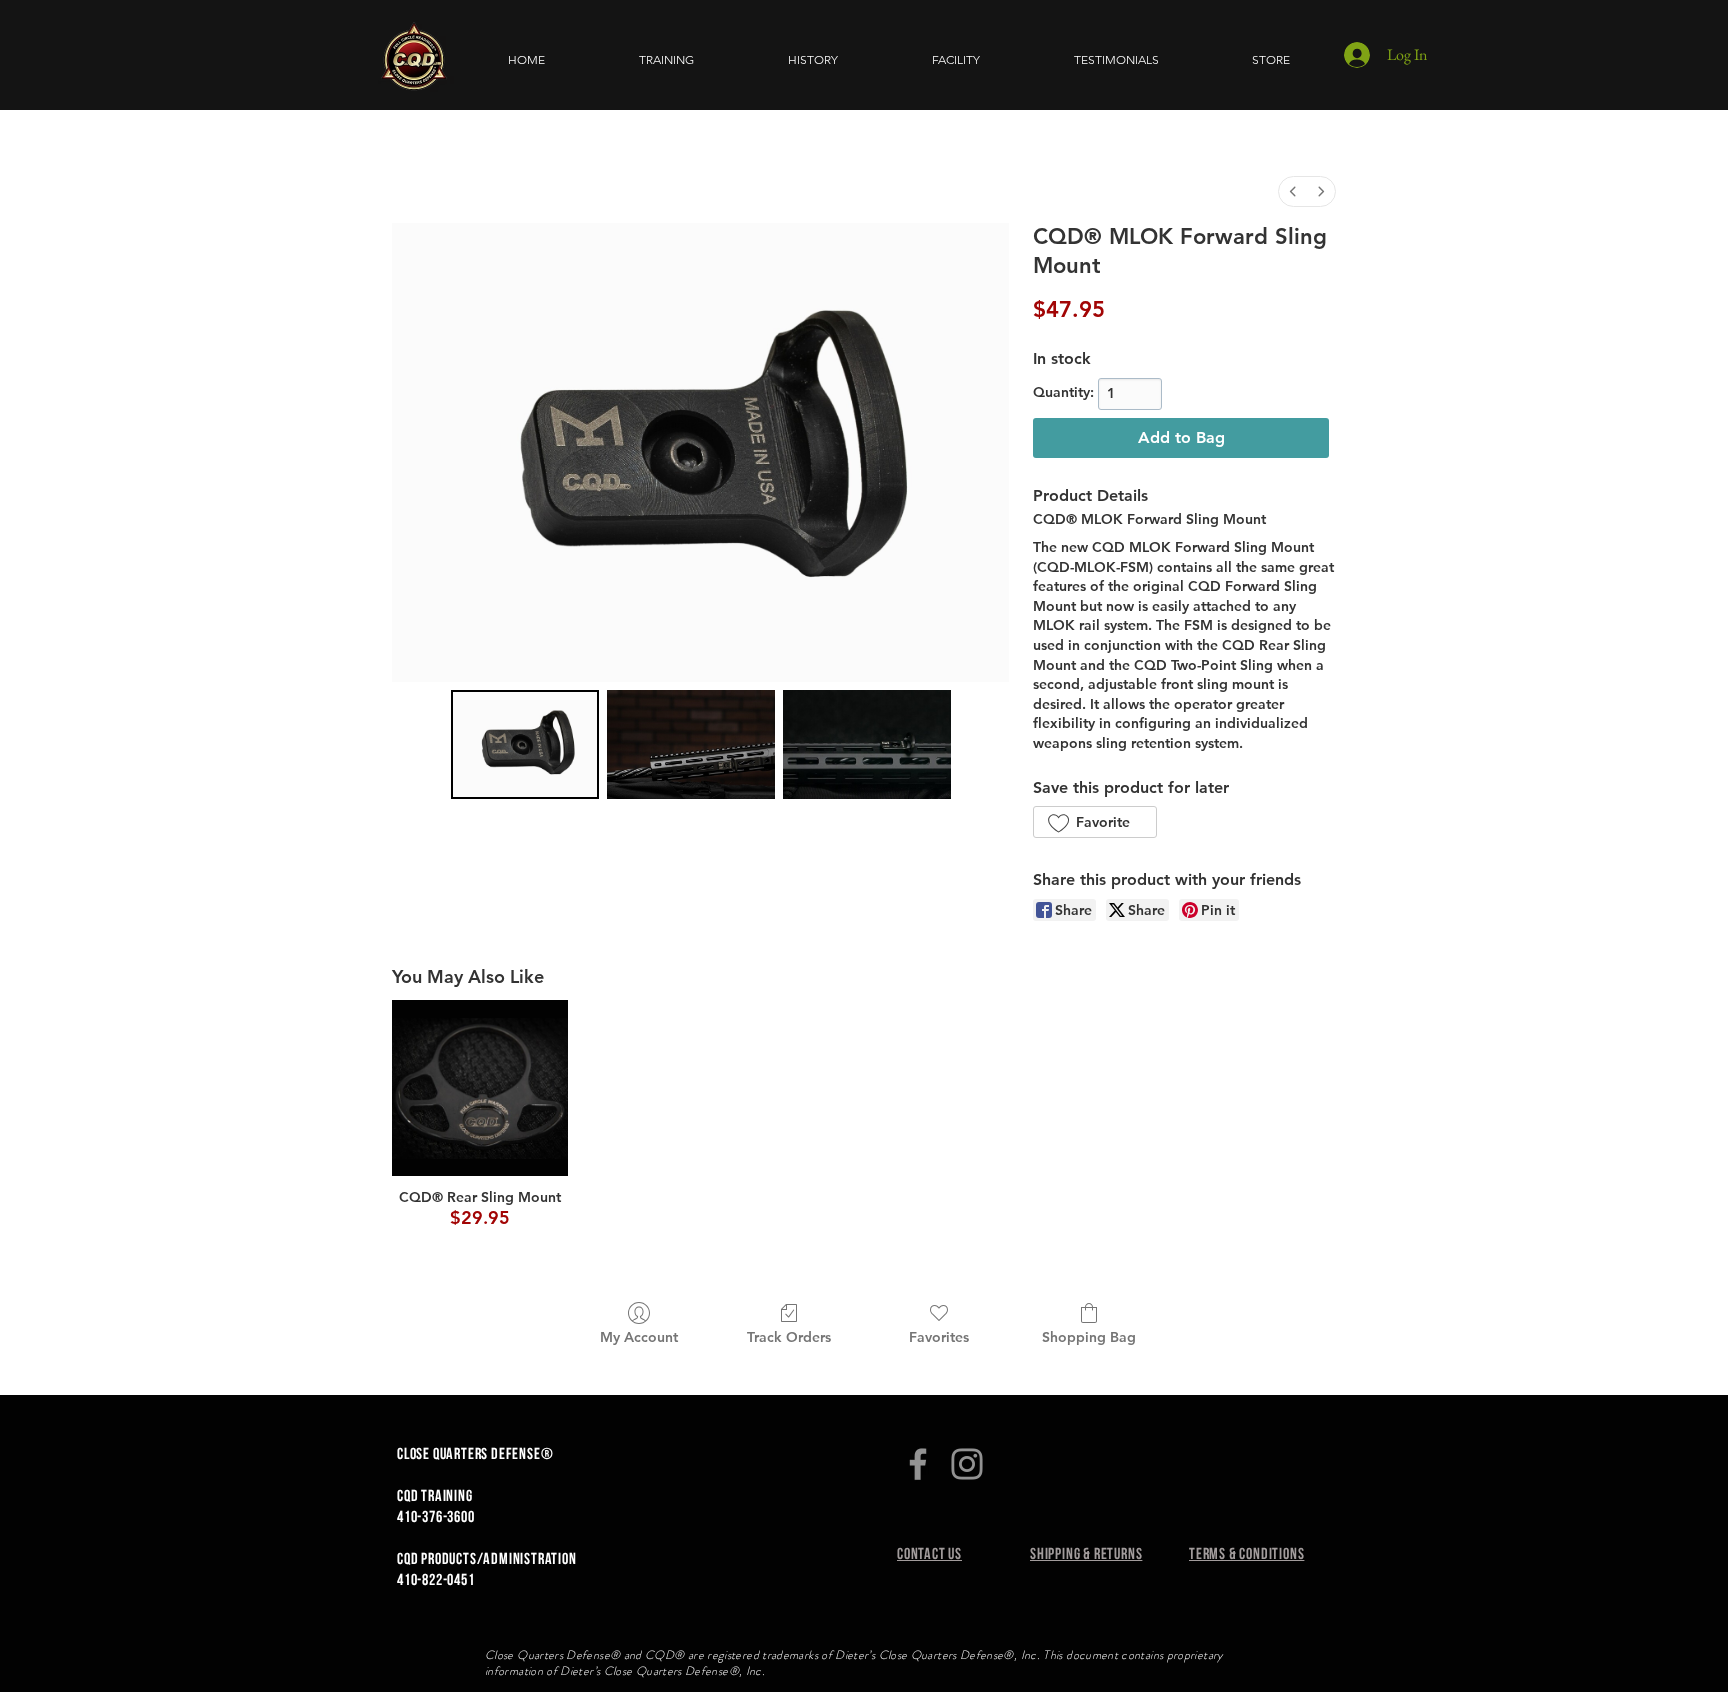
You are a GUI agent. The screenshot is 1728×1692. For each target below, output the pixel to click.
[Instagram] (967, 1464)
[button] (666, 60)
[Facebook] (918, 1464)
